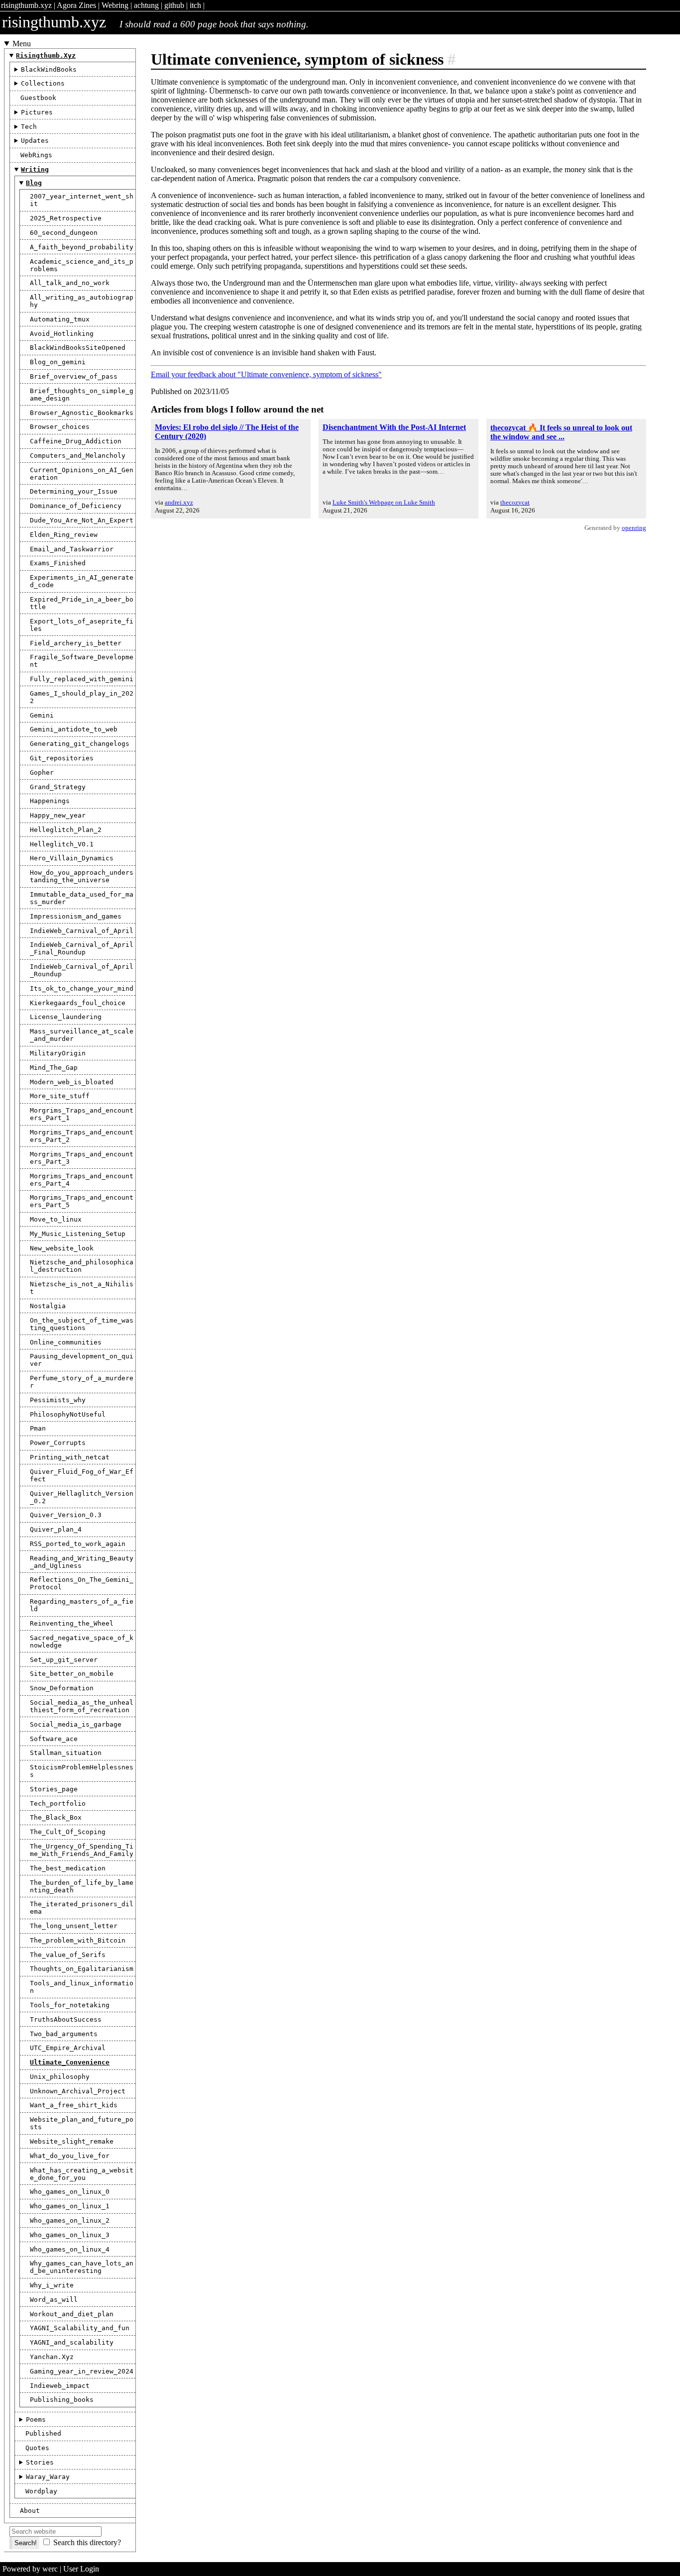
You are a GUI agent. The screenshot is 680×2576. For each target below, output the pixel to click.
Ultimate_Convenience (70, 2062)
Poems (36, 2420)
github (174, 5)
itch (195, 5)
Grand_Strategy (58, 787)
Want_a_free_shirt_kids (74, 2105)
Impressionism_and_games (76, 916)
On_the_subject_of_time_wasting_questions (82, 1324)
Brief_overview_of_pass (74, 376)
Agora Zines (76, 5)
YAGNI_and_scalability (72, 2342)
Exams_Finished (58, 563)
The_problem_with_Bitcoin (78, 1940)
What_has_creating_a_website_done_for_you (82, 2174)
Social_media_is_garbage (76, 1724)
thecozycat (515, 502)
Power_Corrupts (58, 1443)
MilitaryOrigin (58, 1053)
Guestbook (38, 98)
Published (43, 2433)
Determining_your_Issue (74, 491)
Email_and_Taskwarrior (72, 549)
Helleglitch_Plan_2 (66, 830)
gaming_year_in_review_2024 (82, 2371)
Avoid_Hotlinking (62, 334)
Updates (35, 141)
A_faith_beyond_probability (82, 247)
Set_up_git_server (64, 1660)
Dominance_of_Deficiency (76, 506)
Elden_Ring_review (64, 535)
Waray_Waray (48, 2477)
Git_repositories (62, 758)
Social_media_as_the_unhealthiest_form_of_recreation (82, 1706)
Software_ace (54, 1739)
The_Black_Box (56, 1817)
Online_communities (66, 1342)
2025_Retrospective (66, 218)
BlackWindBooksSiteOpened (78, 348)
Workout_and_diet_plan (72, 2314)
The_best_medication (68, 1868)
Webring (115, 5)
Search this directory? (87, 2542)
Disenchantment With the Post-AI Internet (394, 427)
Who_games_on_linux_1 (70, 2206)
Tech (29, 127)
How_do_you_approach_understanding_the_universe (82, 876)
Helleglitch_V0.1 (62, 844)
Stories (40, 2462)
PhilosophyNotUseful (68, 1414)
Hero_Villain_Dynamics (72, 858)
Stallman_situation (66, 1753)
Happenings (50, 801)
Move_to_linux (56, 1219)
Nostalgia (48, 1306)
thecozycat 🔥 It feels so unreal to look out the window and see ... (561, 432)
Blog (34, 183)
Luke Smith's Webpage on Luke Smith (384, 502)
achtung (146, 5)
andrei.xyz (179, 502)
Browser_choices (60, 427)
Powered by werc (30, 2569)
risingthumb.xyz (26, 5)
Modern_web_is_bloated (72, 1082)
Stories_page (54, 1789)
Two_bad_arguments (64, 2034)
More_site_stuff (60, 1096)
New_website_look (62, 1248)
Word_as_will (54, 2300)
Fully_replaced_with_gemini (82, 679)
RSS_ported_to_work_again (78, 1544)
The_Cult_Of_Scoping (68, 1832)
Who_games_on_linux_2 (70, 2220)
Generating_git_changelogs (80, 744)
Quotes (37, 2448)
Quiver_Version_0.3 (66, 1515)
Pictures (37, 112)
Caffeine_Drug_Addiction (76, 441)
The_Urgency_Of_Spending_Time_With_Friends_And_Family (82, 1850)
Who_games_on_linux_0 (70, 2192)
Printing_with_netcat (70, 1457)
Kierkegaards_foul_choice (78, 1003)
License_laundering (66, 1017)
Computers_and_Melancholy (78, 456)
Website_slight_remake (72, 2141)
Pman (38, 1428)
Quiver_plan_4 (56, 1529)
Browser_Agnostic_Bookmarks (82, 413)
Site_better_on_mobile (72, 1674)
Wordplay (41, 2491)
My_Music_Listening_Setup (78, 1234)
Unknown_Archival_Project (78, 2091)
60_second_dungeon (64, 233)
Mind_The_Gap (54, 1068)
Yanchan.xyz (52, 2357)
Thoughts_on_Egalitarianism (82, 1969)
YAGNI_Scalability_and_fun (80, 2328)
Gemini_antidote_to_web (74, 729)
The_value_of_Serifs (68, 1955)
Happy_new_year (58, 815)
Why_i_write (52, 2285)
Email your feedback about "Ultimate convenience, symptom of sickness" (266, 374)
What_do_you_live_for (70, 2156)
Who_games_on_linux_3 (70, 2235)
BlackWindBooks (49, 69)
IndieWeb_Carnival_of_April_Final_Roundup (82, 948)
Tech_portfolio (58, 1803)
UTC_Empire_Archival (68, 2048)
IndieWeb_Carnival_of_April (82, 931)
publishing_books (62, 2400)
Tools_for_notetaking (70, 2005)
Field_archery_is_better (76, 643)
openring (634, 528)
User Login (81, 2569)
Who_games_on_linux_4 (70, 2249)
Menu (22, 44)
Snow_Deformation (62, 1688)
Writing (35, 169)
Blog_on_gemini (58, 362)
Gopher (42, 773)
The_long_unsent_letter (74, 1926)
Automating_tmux (60, 319)
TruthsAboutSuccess (66, 2019)
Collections (43, 83)
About (30, 2511)
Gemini (42, 715)
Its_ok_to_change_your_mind (82, 988)
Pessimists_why (58, 1400)
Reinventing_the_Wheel (72, 1623)
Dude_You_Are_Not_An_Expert (82, 520)
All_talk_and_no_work (70, 283)
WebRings (36, 155)
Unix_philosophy (60, 2077)
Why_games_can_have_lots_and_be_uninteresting (82, 2267)
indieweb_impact (60, 2386)
